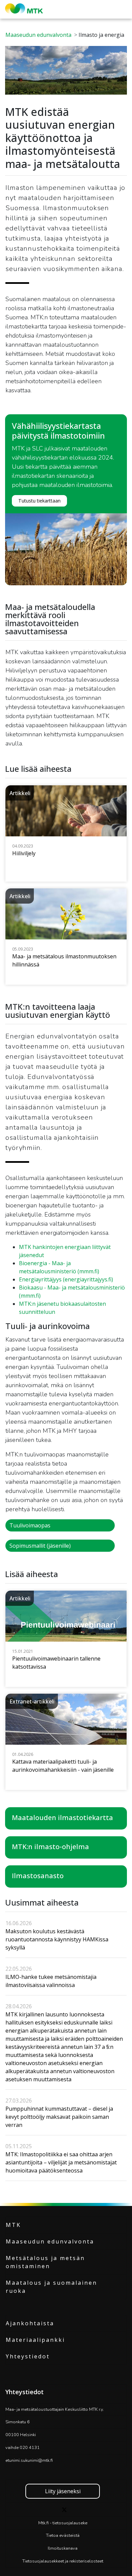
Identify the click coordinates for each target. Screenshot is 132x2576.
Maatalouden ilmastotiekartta (62, 1818)
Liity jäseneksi (63, 2491)
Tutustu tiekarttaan (39, 501)
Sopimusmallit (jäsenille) (40, 1546)
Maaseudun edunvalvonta (38, 35)
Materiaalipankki (35, 2340)
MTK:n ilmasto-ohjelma (50, 1847)
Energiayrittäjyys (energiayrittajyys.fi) (66, 1279)
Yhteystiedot (28, 2356)
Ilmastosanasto (38, 1876)
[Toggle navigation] (125, 9)
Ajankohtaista (30, 2323)
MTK (13, 2225)
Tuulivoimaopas (30, 1525)
